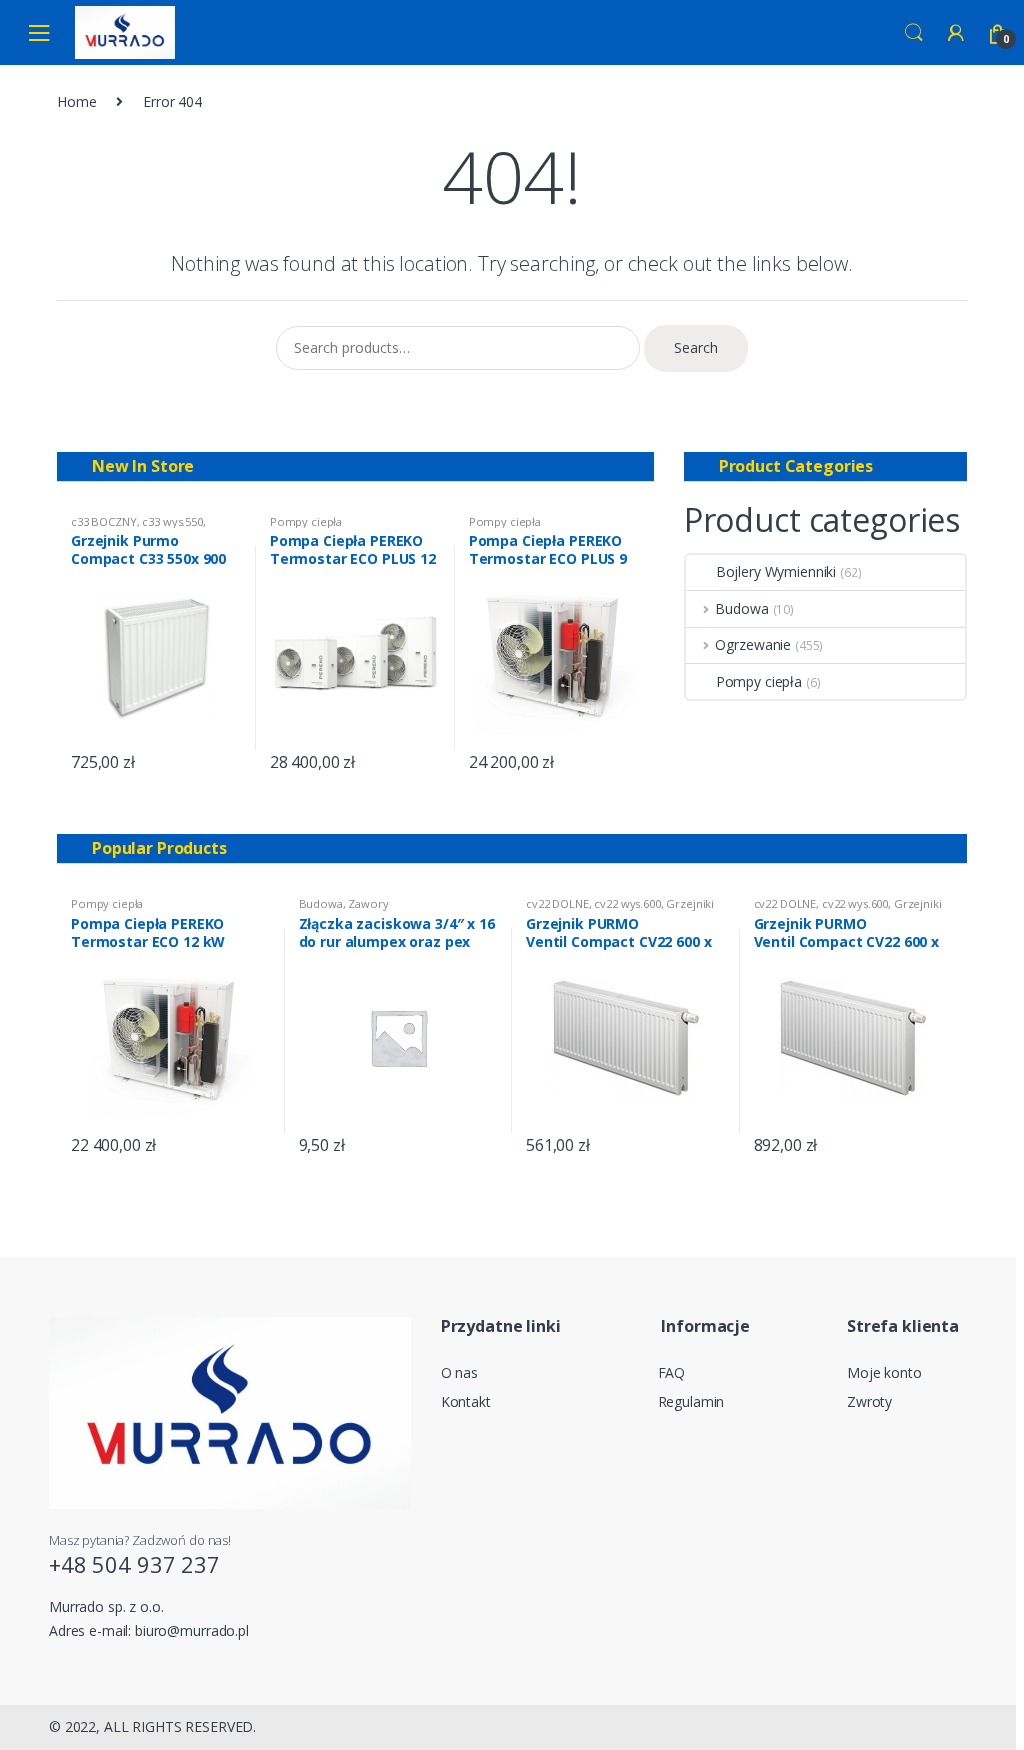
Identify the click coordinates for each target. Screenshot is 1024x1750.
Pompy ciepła (306, 521)
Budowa (741, 608)
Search (914, 33)
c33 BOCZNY (104, 521)
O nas (459, 1372)
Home (76, 101)
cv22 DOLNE (557, 903)
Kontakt (466, 1401)
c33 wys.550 (172, 521)
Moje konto (884, 1372)
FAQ (672, 1372)
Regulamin (691, 1401)
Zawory (368, 903)
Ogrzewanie (753, 644)
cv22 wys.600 (627, 903)
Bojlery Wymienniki (776, 571)
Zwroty (869, 1401)
